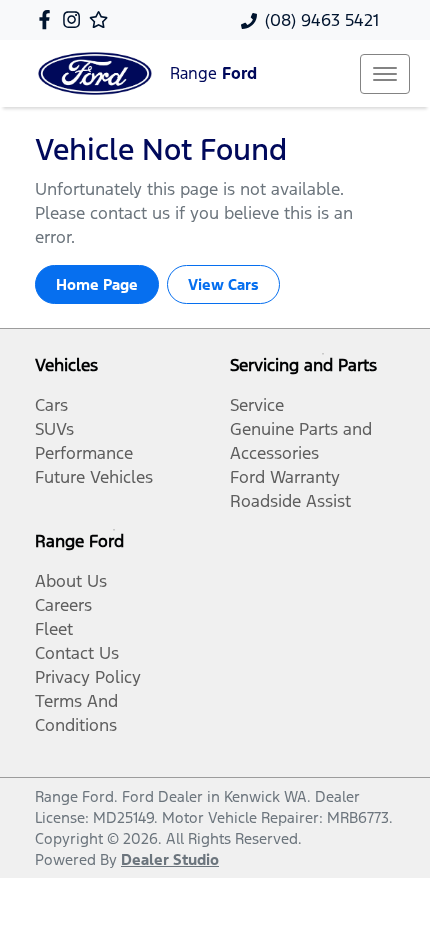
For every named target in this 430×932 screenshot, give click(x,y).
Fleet (54, 629)
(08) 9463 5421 (322, 20)
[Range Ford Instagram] (75, 19)
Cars (51, 405)
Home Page (97, 284)
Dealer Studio (170, 859)
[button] (385, 74)
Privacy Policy (88, 677)
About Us (71, 581)
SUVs (54, 429)
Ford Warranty (285, 477)
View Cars (223, 284)
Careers (63, 605)
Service (257, 405)
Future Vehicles (94, 477)
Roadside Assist (290, 501)
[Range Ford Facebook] (48, 19)
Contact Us (77, 653)
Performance (84, 453)
